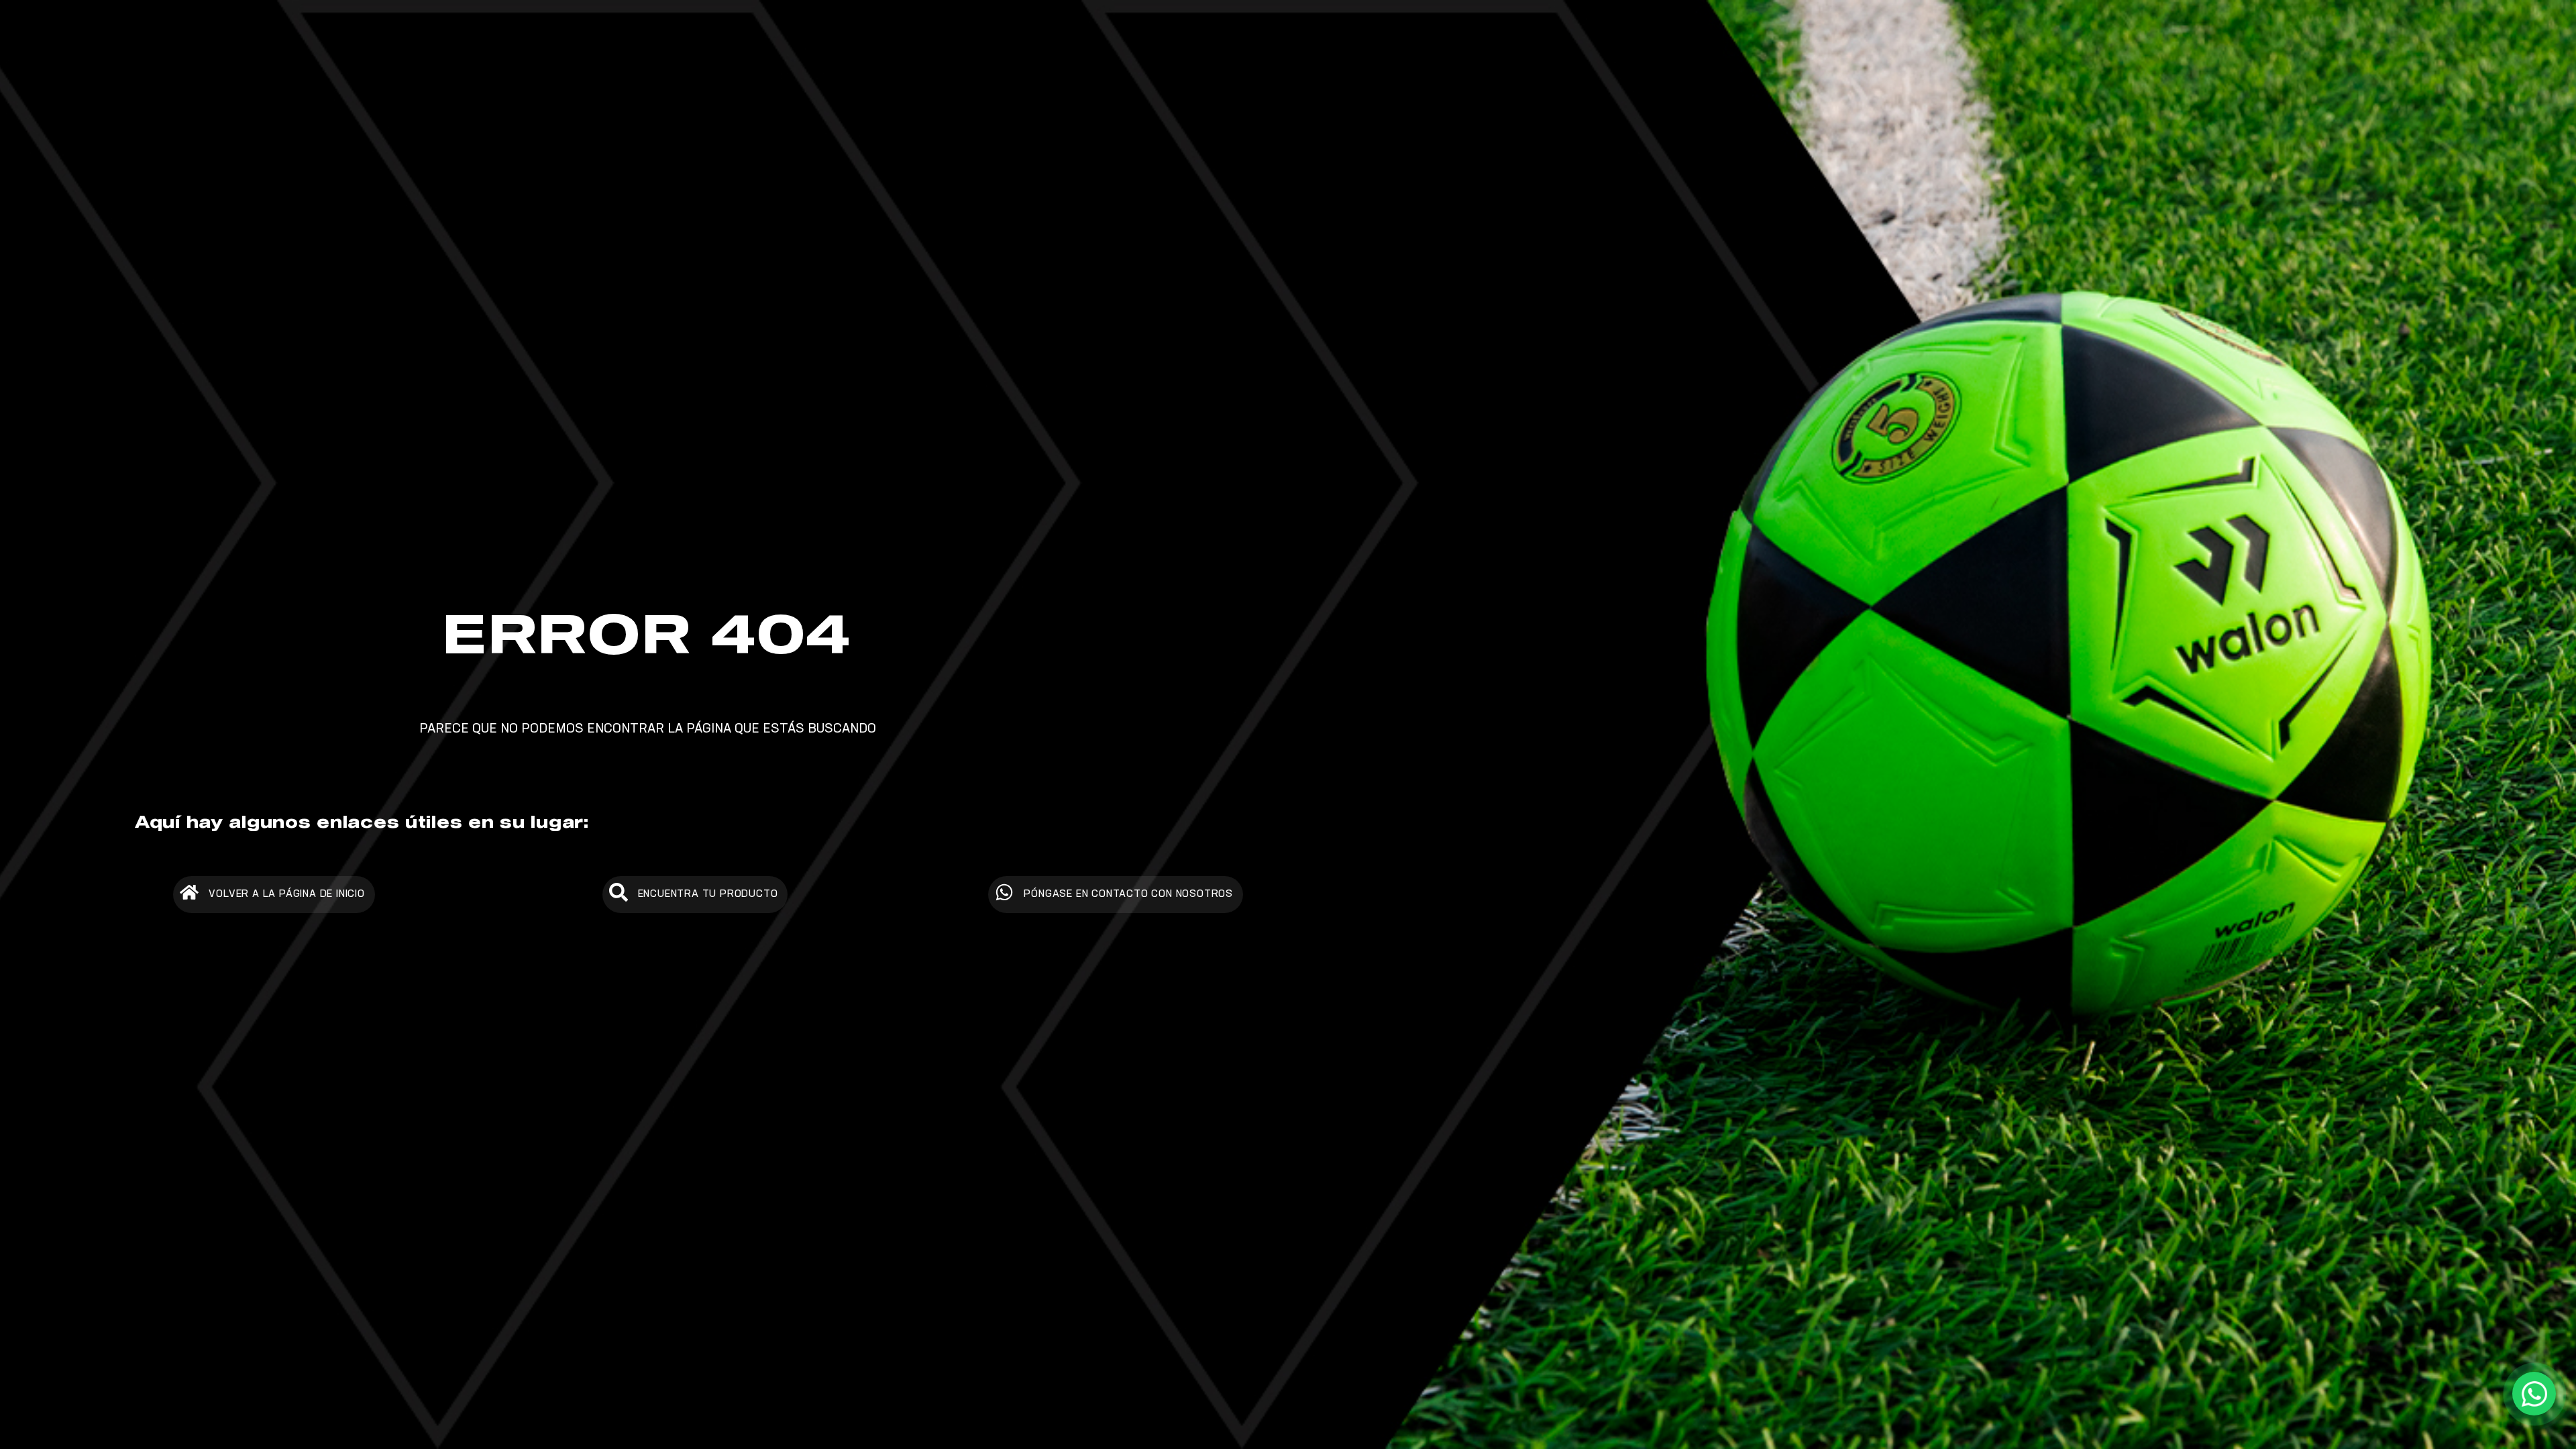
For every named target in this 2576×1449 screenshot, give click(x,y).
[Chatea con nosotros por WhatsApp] (2534, 1394)
